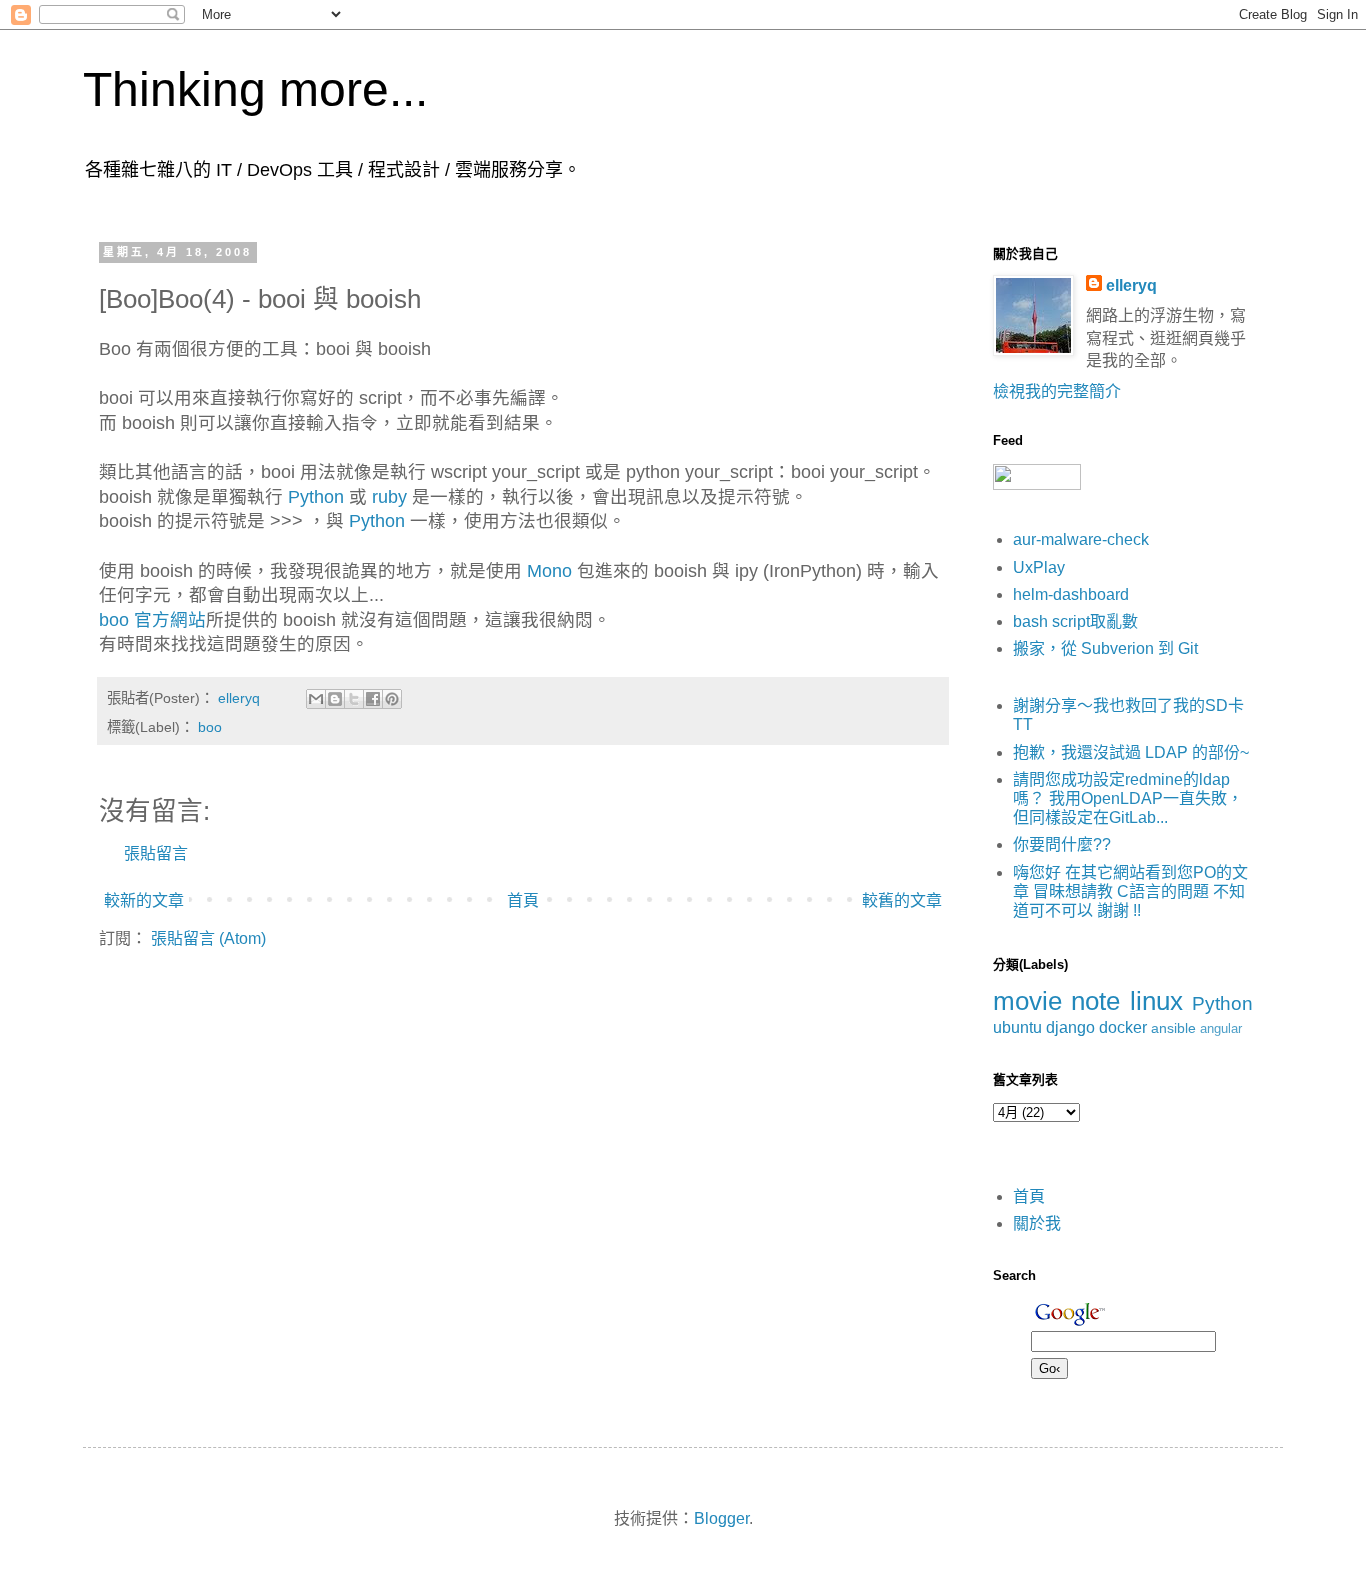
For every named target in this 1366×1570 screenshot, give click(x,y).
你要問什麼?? (1062, 844)
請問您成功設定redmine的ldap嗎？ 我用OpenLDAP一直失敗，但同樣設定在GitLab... (1128, 798)
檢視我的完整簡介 (1057, 391)
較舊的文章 (902, 900)
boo (210, 727)
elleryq (1131, 285)
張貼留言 (156, 853)
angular (1221, 1028)
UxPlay (1039, 567)
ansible (1173, 1028)
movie (1027, 1001)
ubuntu (1017, 1027)
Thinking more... (255, 89)
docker (1123, 1027)
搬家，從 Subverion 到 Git (1105, 648)
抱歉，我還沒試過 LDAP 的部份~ (1131, 752)
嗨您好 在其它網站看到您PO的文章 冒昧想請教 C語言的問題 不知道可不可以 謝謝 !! (1130, 891)
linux (1156, 1001)
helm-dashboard (1071, 594)
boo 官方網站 (152, 620)
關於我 (1037, 1223)
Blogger (721, 1518)
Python (316, 497)
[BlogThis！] (335, 699)
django (1070, 1027)
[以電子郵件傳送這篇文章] (316, 699)
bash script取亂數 (1075, 621)
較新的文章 (144, 900)
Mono (549, 571)
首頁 (523, 900)
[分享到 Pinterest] (392, 699)
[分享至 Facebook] (373, 699)
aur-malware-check (1081, 539)
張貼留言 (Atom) (208, 938)
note (1095, 1001)
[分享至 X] (354, 699)
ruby (389, 497)
